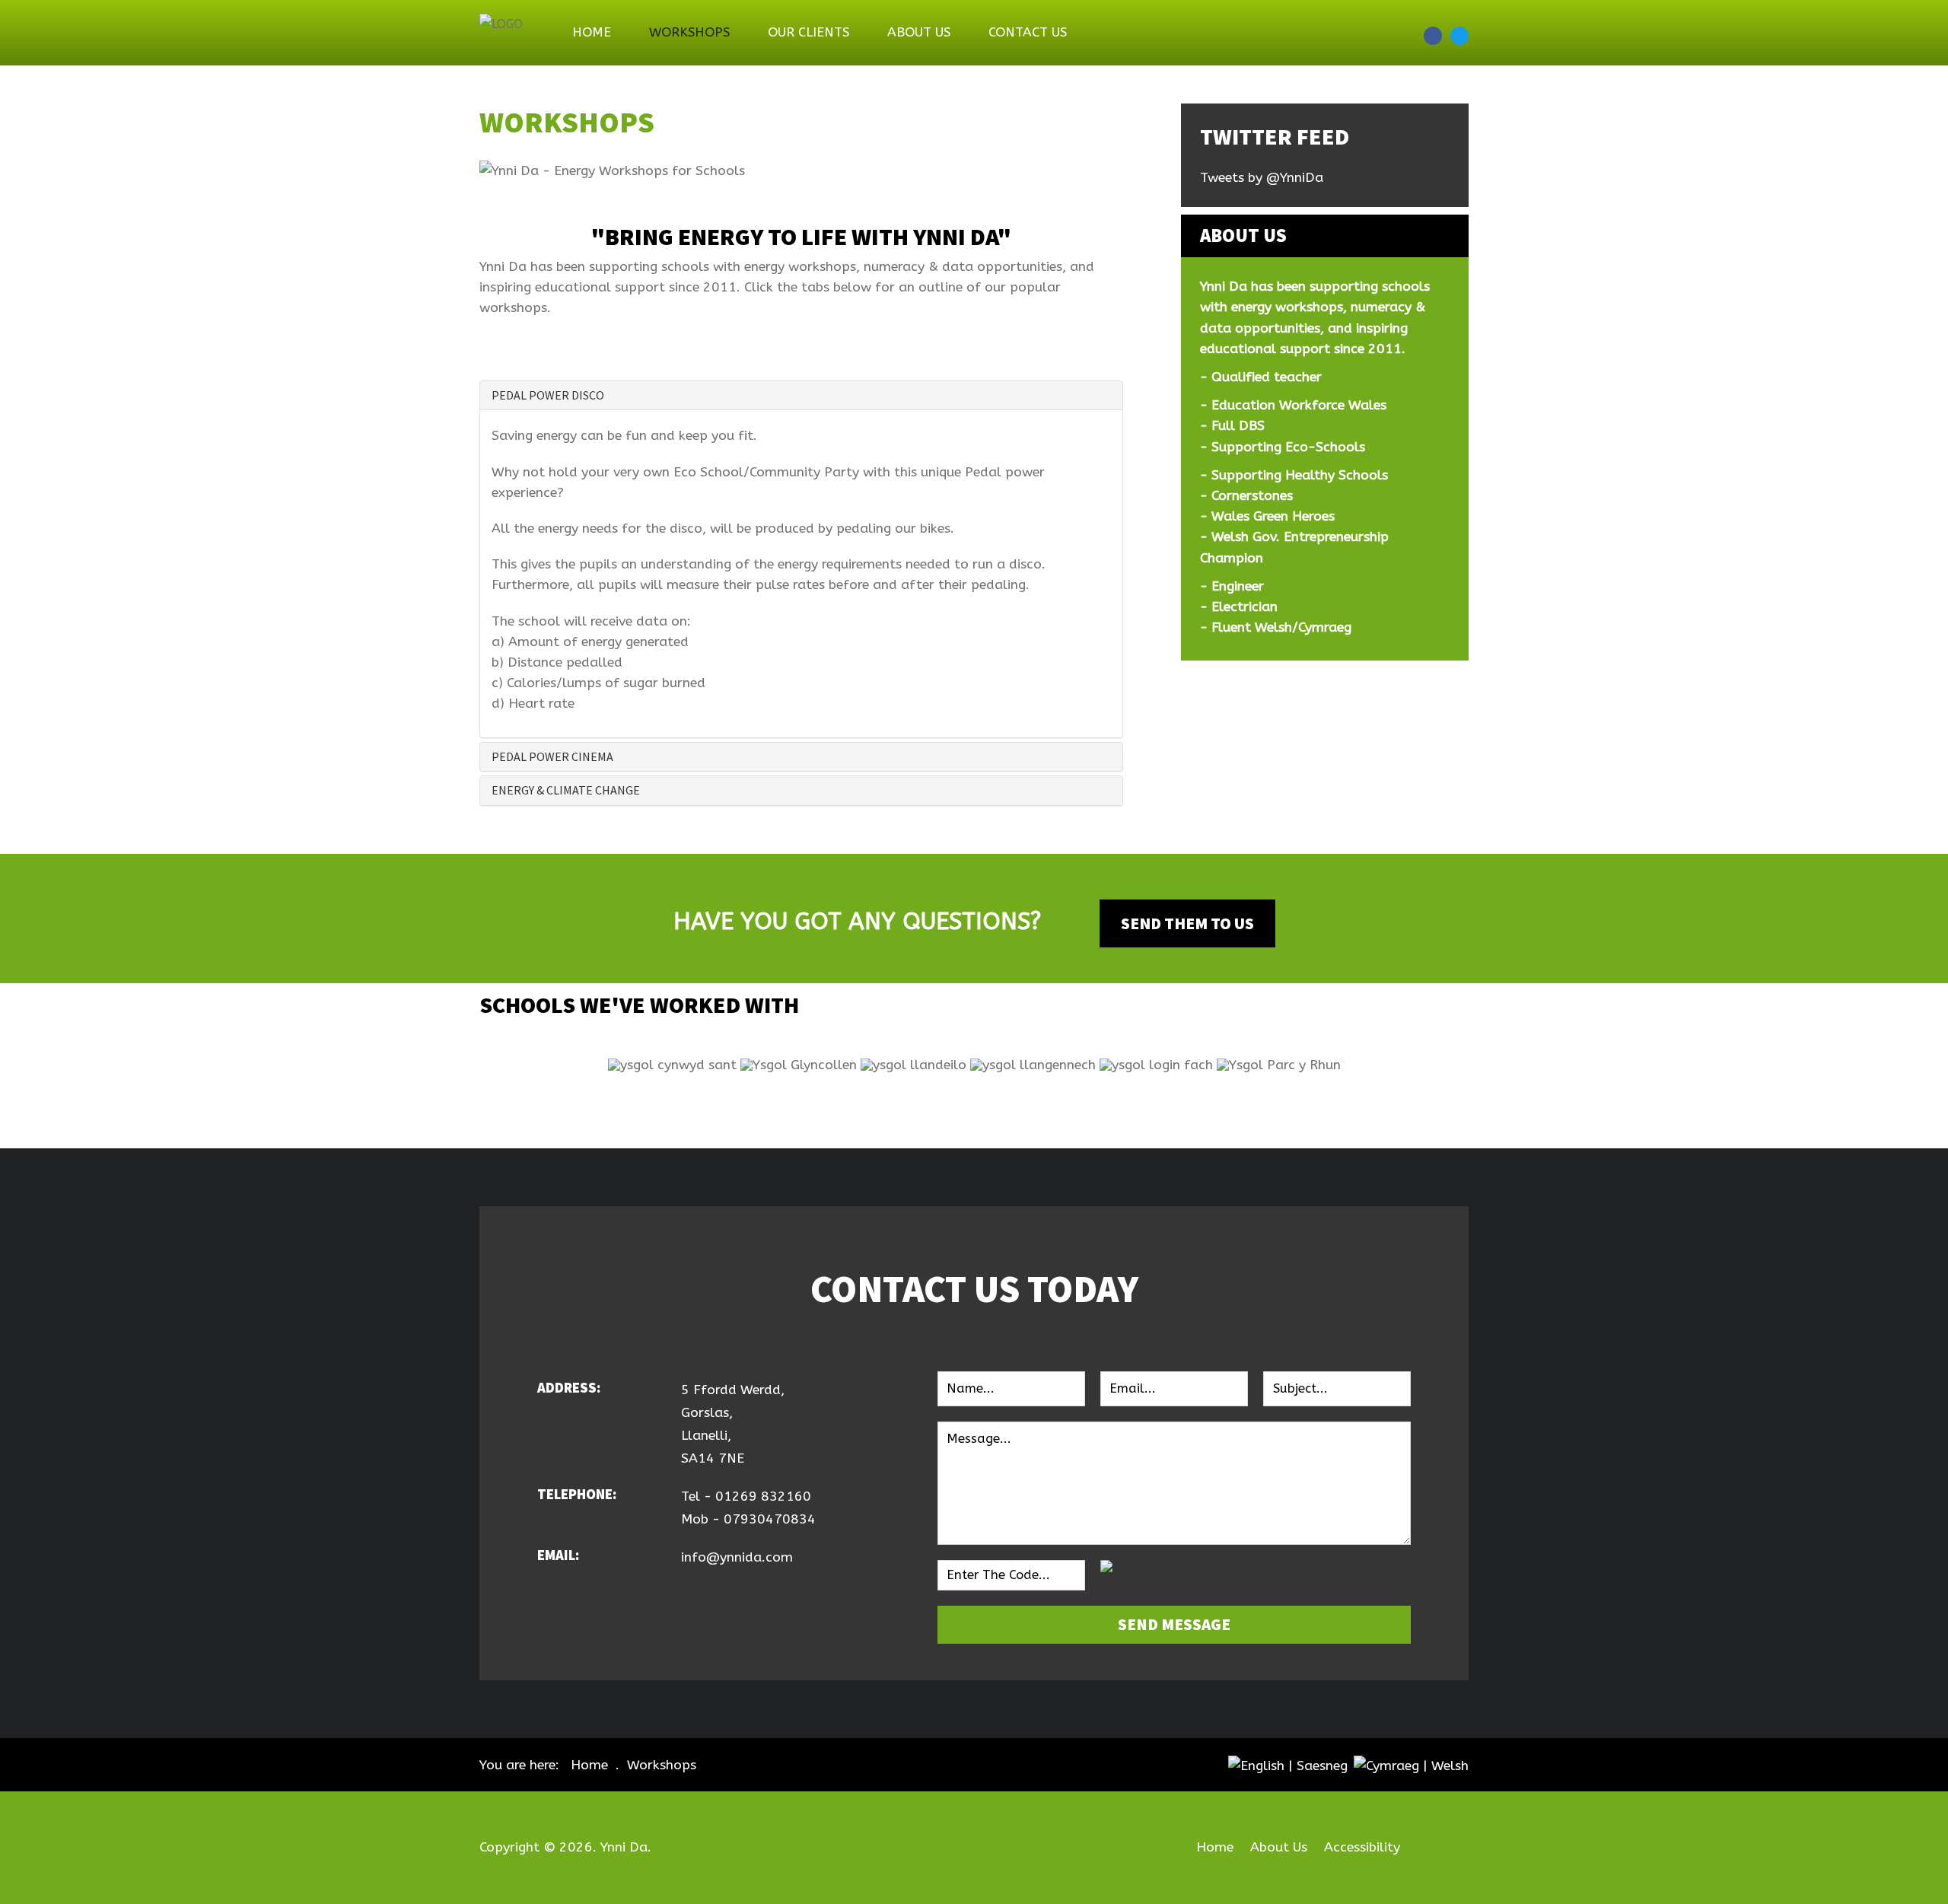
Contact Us (1028, 32)
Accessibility (1362, 1847)
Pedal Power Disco (548, 395)
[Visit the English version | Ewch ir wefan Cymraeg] (1288, 1765)
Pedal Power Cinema (552, 756)
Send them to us (1187, 923)
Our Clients (808, 32)
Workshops (689, 32)
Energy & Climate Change (566, 790)
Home (592, 32)
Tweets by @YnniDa (1262, 178)
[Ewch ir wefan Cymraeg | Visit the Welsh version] (1411, 1765)
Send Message (1174, 1624)
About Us (919, 32)
